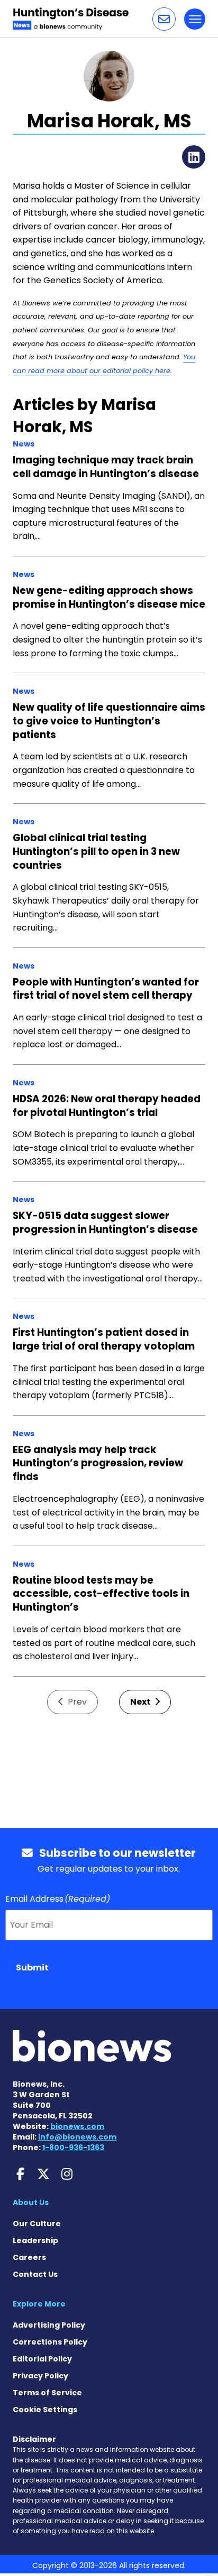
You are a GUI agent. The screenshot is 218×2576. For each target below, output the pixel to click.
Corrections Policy (50, 2342)
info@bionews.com (77, 2137)
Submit (32, 1968)
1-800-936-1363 (73, 2147)
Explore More (39, 2304)
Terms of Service (47, 2393)
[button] (164, 19)
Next (141, 1702)
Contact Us (35, 2274)
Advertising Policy (49, 2325)
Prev (76, 1702)
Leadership (35, 2240)
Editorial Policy (42, 2359)
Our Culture (37, 2224)
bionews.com (77, 2126)
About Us (31, 2202)
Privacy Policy (40, 2376)
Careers (29, 2257)
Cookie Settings (45, 2410)
